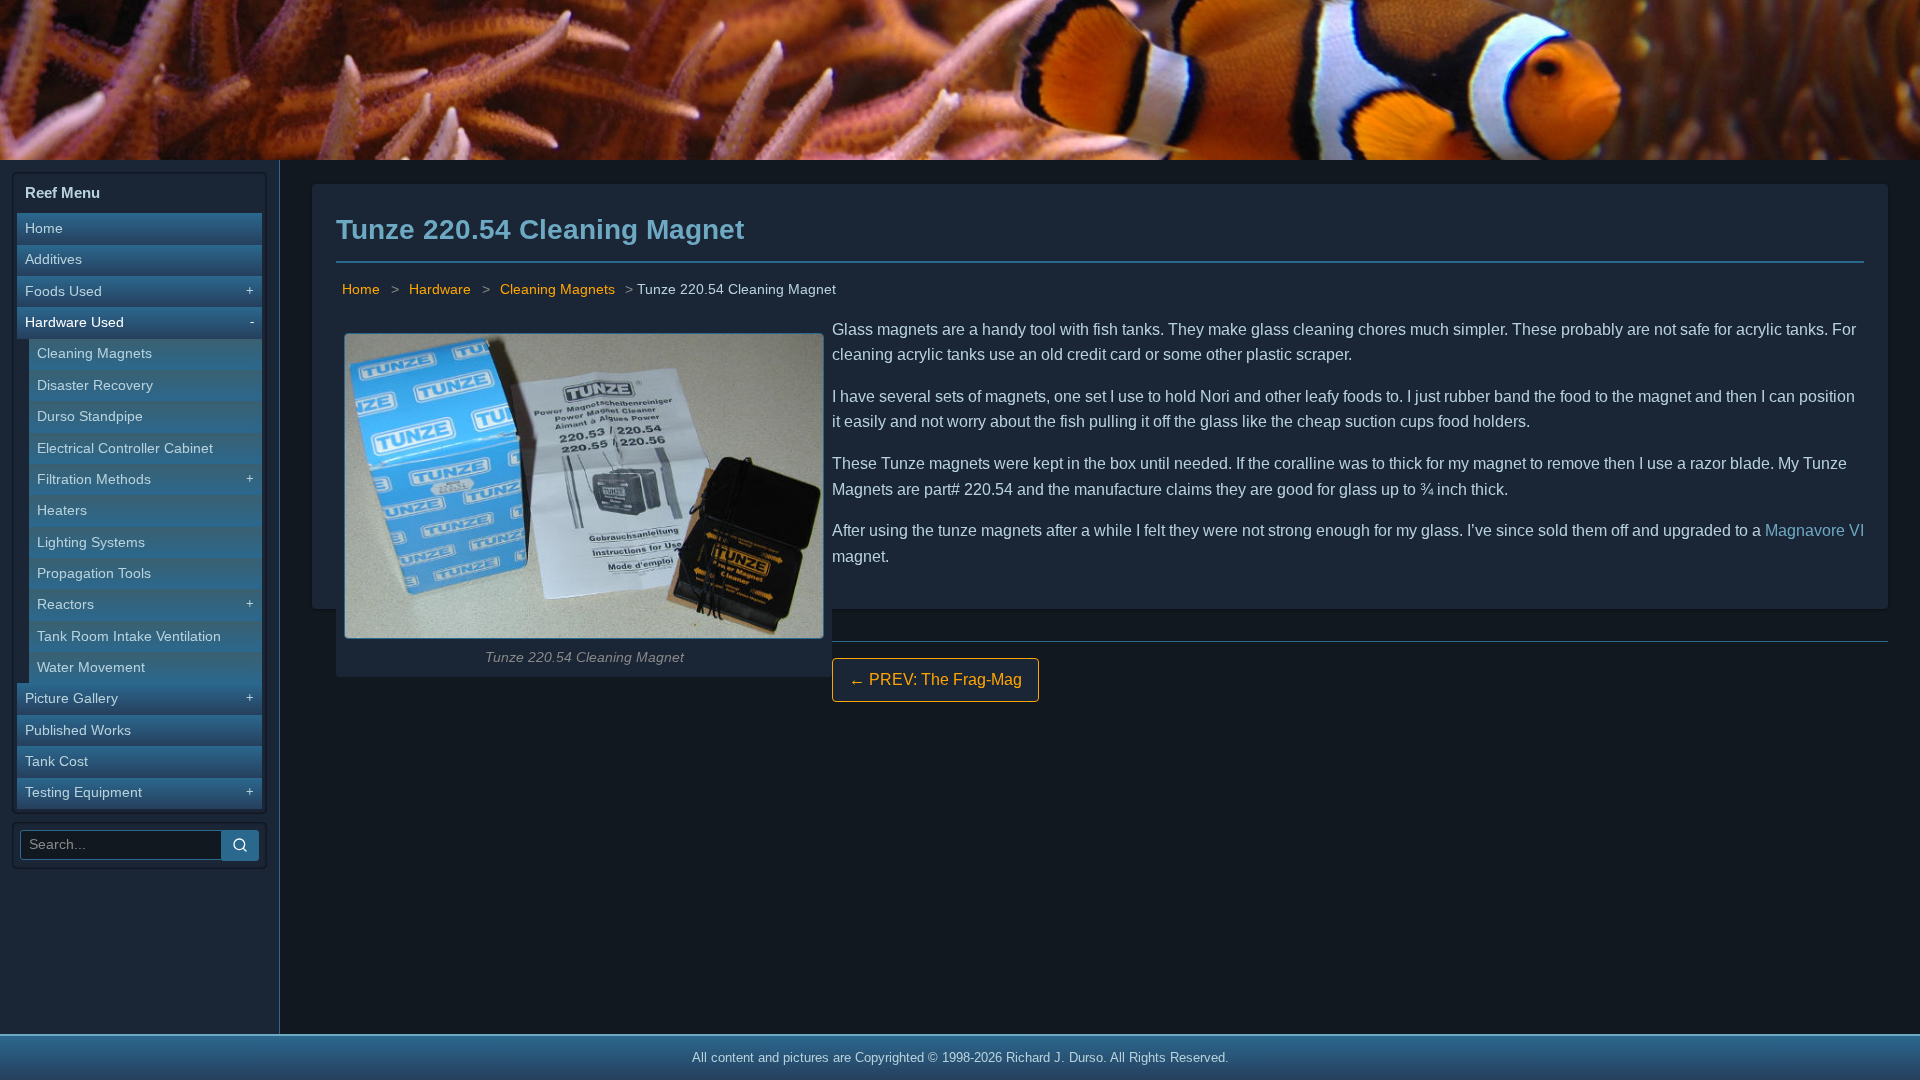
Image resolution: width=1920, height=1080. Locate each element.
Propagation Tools (94, 573)
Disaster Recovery (95, 385)
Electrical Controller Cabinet (125, 448)
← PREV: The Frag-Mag (935, 679)
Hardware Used (74, 322)
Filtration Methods (94, 479)
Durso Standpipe (90, 416)
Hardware (440, 289)
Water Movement (91, 667)
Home (44, 228)
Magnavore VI (1814, 530)
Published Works (78, 730)
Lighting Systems (91, 542)
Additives (53, 259)
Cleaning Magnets (94, 353)
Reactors (65, 604)
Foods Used (63, 291)
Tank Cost (56, 761)
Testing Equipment (83, 792)
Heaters (62, 510)
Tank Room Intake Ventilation (129, 636)
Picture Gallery (71, 698)
